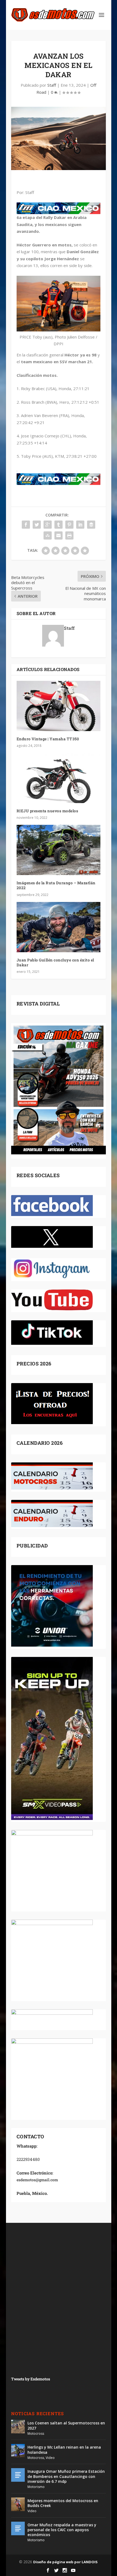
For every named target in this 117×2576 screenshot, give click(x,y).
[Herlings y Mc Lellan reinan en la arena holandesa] (18, 2451)
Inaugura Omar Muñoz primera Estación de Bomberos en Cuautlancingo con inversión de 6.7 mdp (66, 2476)
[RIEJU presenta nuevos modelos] (59, 778)
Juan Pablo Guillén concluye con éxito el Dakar (55, 962)
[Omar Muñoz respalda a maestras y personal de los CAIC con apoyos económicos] (18, 2528)
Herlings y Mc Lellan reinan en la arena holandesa (64, 2450)
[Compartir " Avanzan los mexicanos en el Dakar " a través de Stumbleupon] (48, 535)
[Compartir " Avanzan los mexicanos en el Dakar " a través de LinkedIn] (80, 525)
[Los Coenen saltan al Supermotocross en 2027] (18, 2427)
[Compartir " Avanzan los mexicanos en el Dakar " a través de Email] (59, 535)
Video (50, 2458)
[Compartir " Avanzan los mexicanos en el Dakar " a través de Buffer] (91, 525)
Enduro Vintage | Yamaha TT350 (48, 739)
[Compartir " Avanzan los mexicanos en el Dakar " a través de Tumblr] (59, 525)
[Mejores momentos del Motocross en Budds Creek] (18, 2504)
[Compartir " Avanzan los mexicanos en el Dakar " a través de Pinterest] (69, 525)
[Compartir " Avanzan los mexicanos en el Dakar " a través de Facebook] (26, 525)
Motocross (36, 2434)
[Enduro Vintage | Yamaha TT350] (59, 706)
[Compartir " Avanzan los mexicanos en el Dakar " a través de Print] (69, 535)
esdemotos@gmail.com (37, 2180)
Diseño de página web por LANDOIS (65, 2562)
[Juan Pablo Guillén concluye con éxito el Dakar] (59, 927)
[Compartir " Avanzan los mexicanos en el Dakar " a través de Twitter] (37, 525)
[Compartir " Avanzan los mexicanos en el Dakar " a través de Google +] (48, 525)
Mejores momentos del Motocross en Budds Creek (63, 2503)
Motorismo (36, 2487)
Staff (52, 85)
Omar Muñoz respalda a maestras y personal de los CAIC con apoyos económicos (62, 2530)
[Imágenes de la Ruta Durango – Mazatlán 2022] (59, 850)
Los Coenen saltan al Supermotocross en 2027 (66, 2425)
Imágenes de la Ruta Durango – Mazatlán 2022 (56, 885)
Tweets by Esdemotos (31, 2379)
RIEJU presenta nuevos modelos (47, 811)
